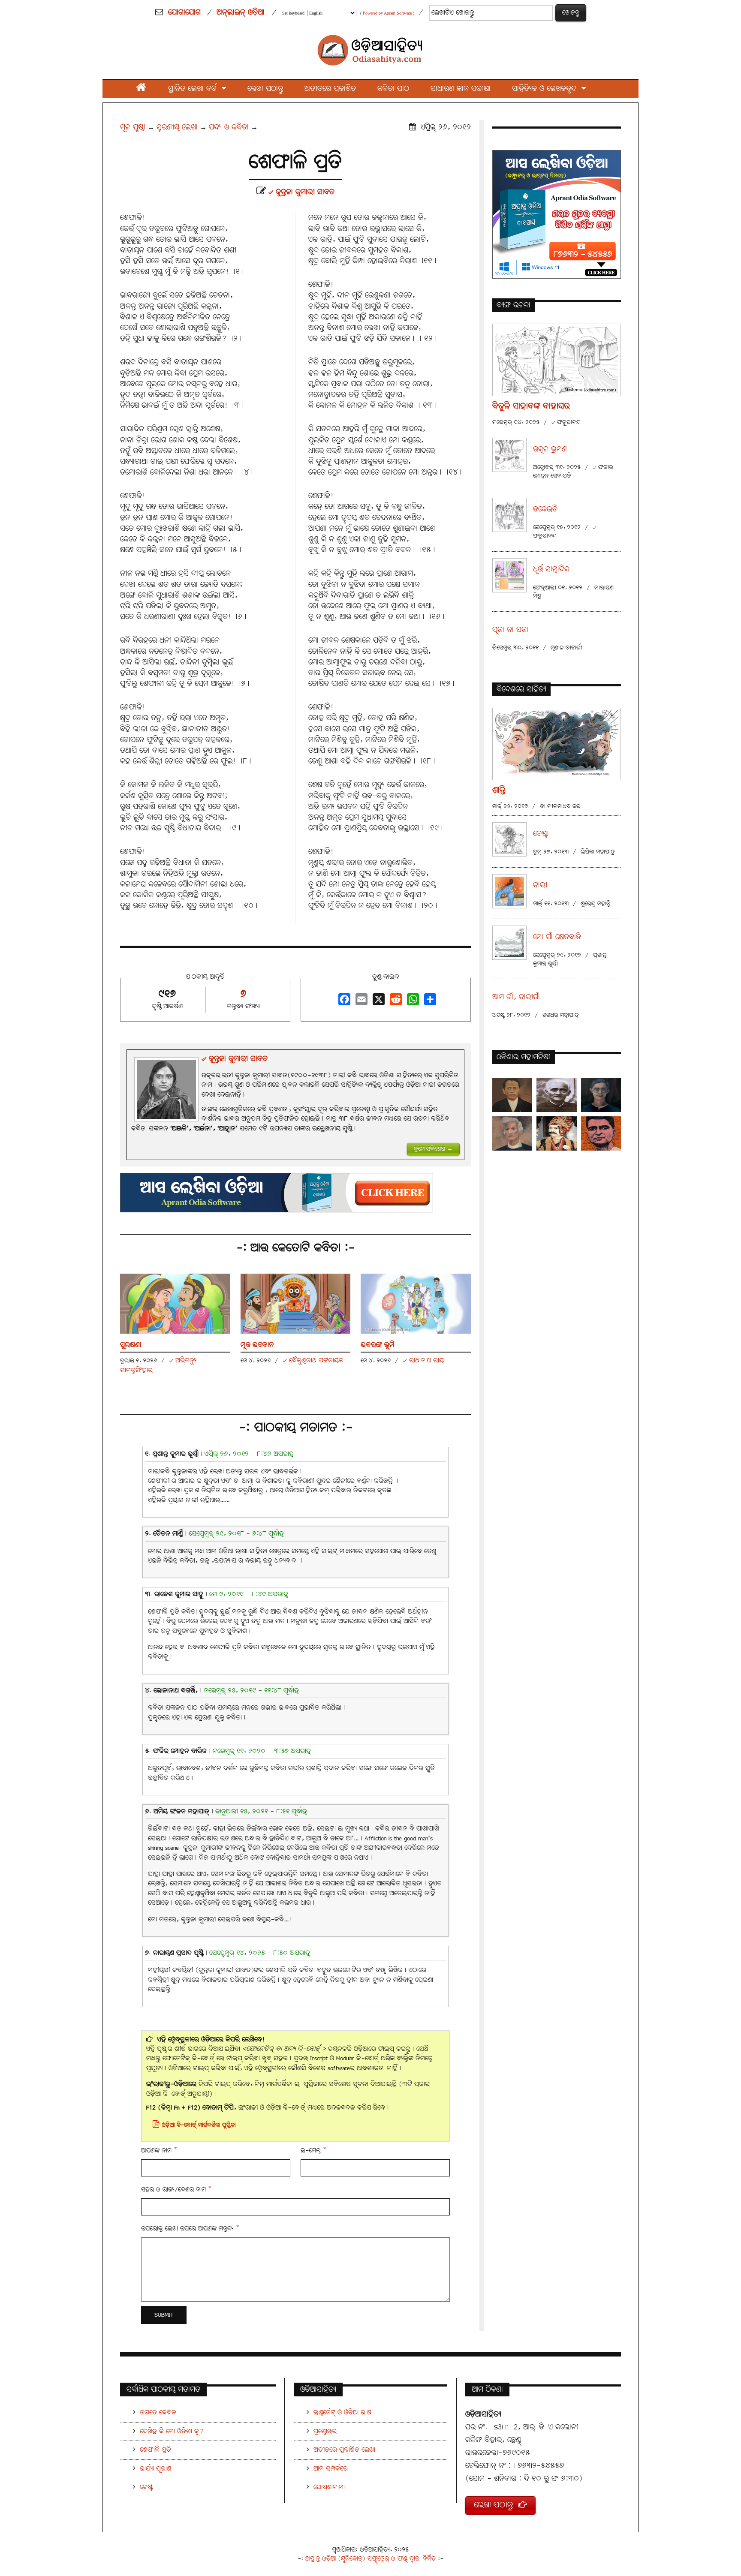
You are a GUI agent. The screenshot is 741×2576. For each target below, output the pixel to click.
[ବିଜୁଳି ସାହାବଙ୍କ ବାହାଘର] (557, 359)
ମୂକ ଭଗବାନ (257, 1345)
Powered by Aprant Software (387, 13)
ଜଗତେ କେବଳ (158, 2412)
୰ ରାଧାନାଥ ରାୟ (423, 1360)
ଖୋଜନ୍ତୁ (571, 13)
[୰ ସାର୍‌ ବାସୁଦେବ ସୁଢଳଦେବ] (556, 1133)
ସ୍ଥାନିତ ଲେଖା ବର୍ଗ (195, 89)
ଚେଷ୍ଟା (541, 834)
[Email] (360, 1002)
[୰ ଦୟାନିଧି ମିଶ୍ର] (601, 1133)
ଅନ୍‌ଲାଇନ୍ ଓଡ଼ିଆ (240, 12)
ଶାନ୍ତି (499, 790)
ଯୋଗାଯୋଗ (184, 12)
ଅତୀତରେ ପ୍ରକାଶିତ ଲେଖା (344, 2450)
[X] (377, 1002)
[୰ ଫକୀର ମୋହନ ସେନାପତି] (512, 1133)
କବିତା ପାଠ (393, 89)
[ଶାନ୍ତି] (557, 744)
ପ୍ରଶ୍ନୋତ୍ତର (325, 2431)
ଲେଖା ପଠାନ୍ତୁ (265, 89)
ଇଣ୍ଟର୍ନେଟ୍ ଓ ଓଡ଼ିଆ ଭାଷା (343, 2412)
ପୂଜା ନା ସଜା (510, 630)
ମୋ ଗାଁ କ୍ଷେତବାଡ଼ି (557, 937)
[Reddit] (395, 1002)
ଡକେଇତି (545, 509)
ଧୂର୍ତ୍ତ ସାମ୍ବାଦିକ (551, 570)
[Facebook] (343, 1002)
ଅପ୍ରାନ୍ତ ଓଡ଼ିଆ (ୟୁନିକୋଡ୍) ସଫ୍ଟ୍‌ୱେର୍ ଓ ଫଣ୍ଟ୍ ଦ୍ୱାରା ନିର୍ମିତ (370, 2559)
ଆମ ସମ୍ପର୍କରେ (331, 2469)
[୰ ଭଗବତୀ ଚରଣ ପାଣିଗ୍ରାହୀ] (601, 1095)
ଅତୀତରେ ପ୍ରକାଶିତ (330, 89)
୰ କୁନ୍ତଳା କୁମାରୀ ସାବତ (301, 192)
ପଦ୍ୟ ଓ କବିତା (229, 127)
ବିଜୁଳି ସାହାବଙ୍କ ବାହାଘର (531, 406)
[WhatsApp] (412, 1002)
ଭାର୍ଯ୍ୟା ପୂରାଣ (155, 2469)
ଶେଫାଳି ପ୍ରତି (155, 2450)
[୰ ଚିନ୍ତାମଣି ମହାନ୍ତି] (512, 1095)
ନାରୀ (540, 885)
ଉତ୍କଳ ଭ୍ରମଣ (550, 449)
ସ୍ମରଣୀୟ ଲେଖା (177, 127)
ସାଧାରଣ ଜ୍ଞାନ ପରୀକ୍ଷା (461, 89)
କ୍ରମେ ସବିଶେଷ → (433, 1149)
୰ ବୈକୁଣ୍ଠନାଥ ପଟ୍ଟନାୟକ (313, 1360)
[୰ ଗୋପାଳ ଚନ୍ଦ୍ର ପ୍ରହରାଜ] (556, 1095)
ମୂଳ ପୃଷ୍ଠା (133, 127)
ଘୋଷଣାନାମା (329, 2487)
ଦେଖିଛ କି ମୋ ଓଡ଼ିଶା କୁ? (172, 2431)
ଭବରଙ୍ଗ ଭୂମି (378, 1345)
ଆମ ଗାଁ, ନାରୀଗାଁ (516, 997)
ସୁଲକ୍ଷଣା (131, 1345)
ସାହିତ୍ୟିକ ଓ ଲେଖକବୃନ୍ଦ (547, 89)
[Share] (429, 1002)
